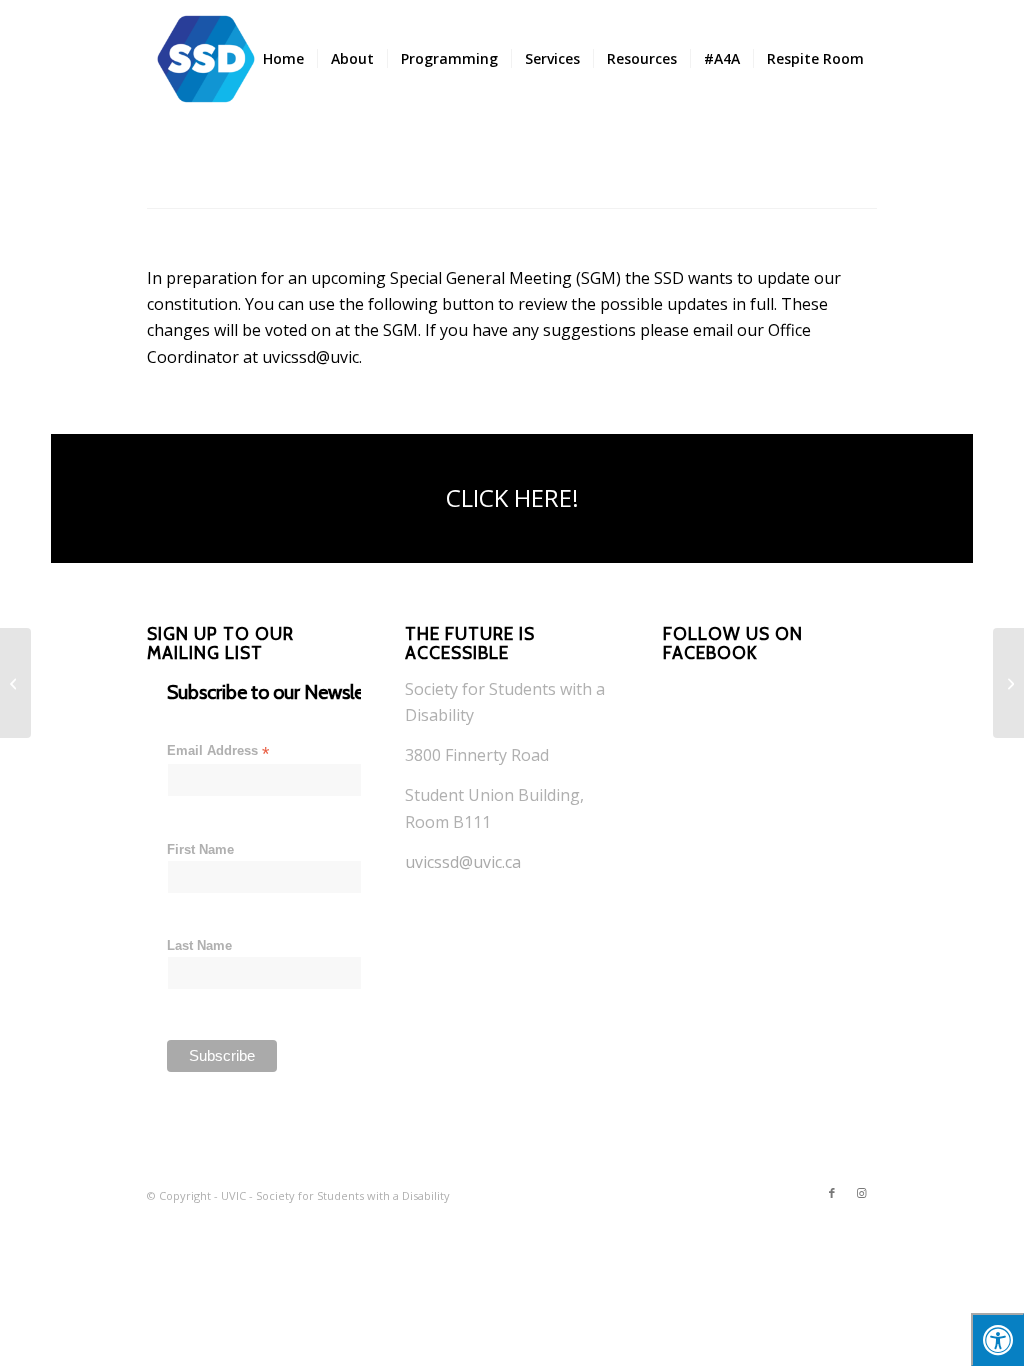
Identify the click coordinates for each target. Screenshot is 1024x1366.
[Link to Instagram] (862, 1193)
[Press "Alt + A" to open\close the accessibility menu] (997, 1339)
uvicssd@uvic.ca (463, 862)
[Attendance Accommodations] (1008, 683)
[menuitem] (283, 59)
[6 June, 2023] (15, 683)
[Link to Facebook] (832, 1193)
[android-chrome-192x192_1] (206, 59)
